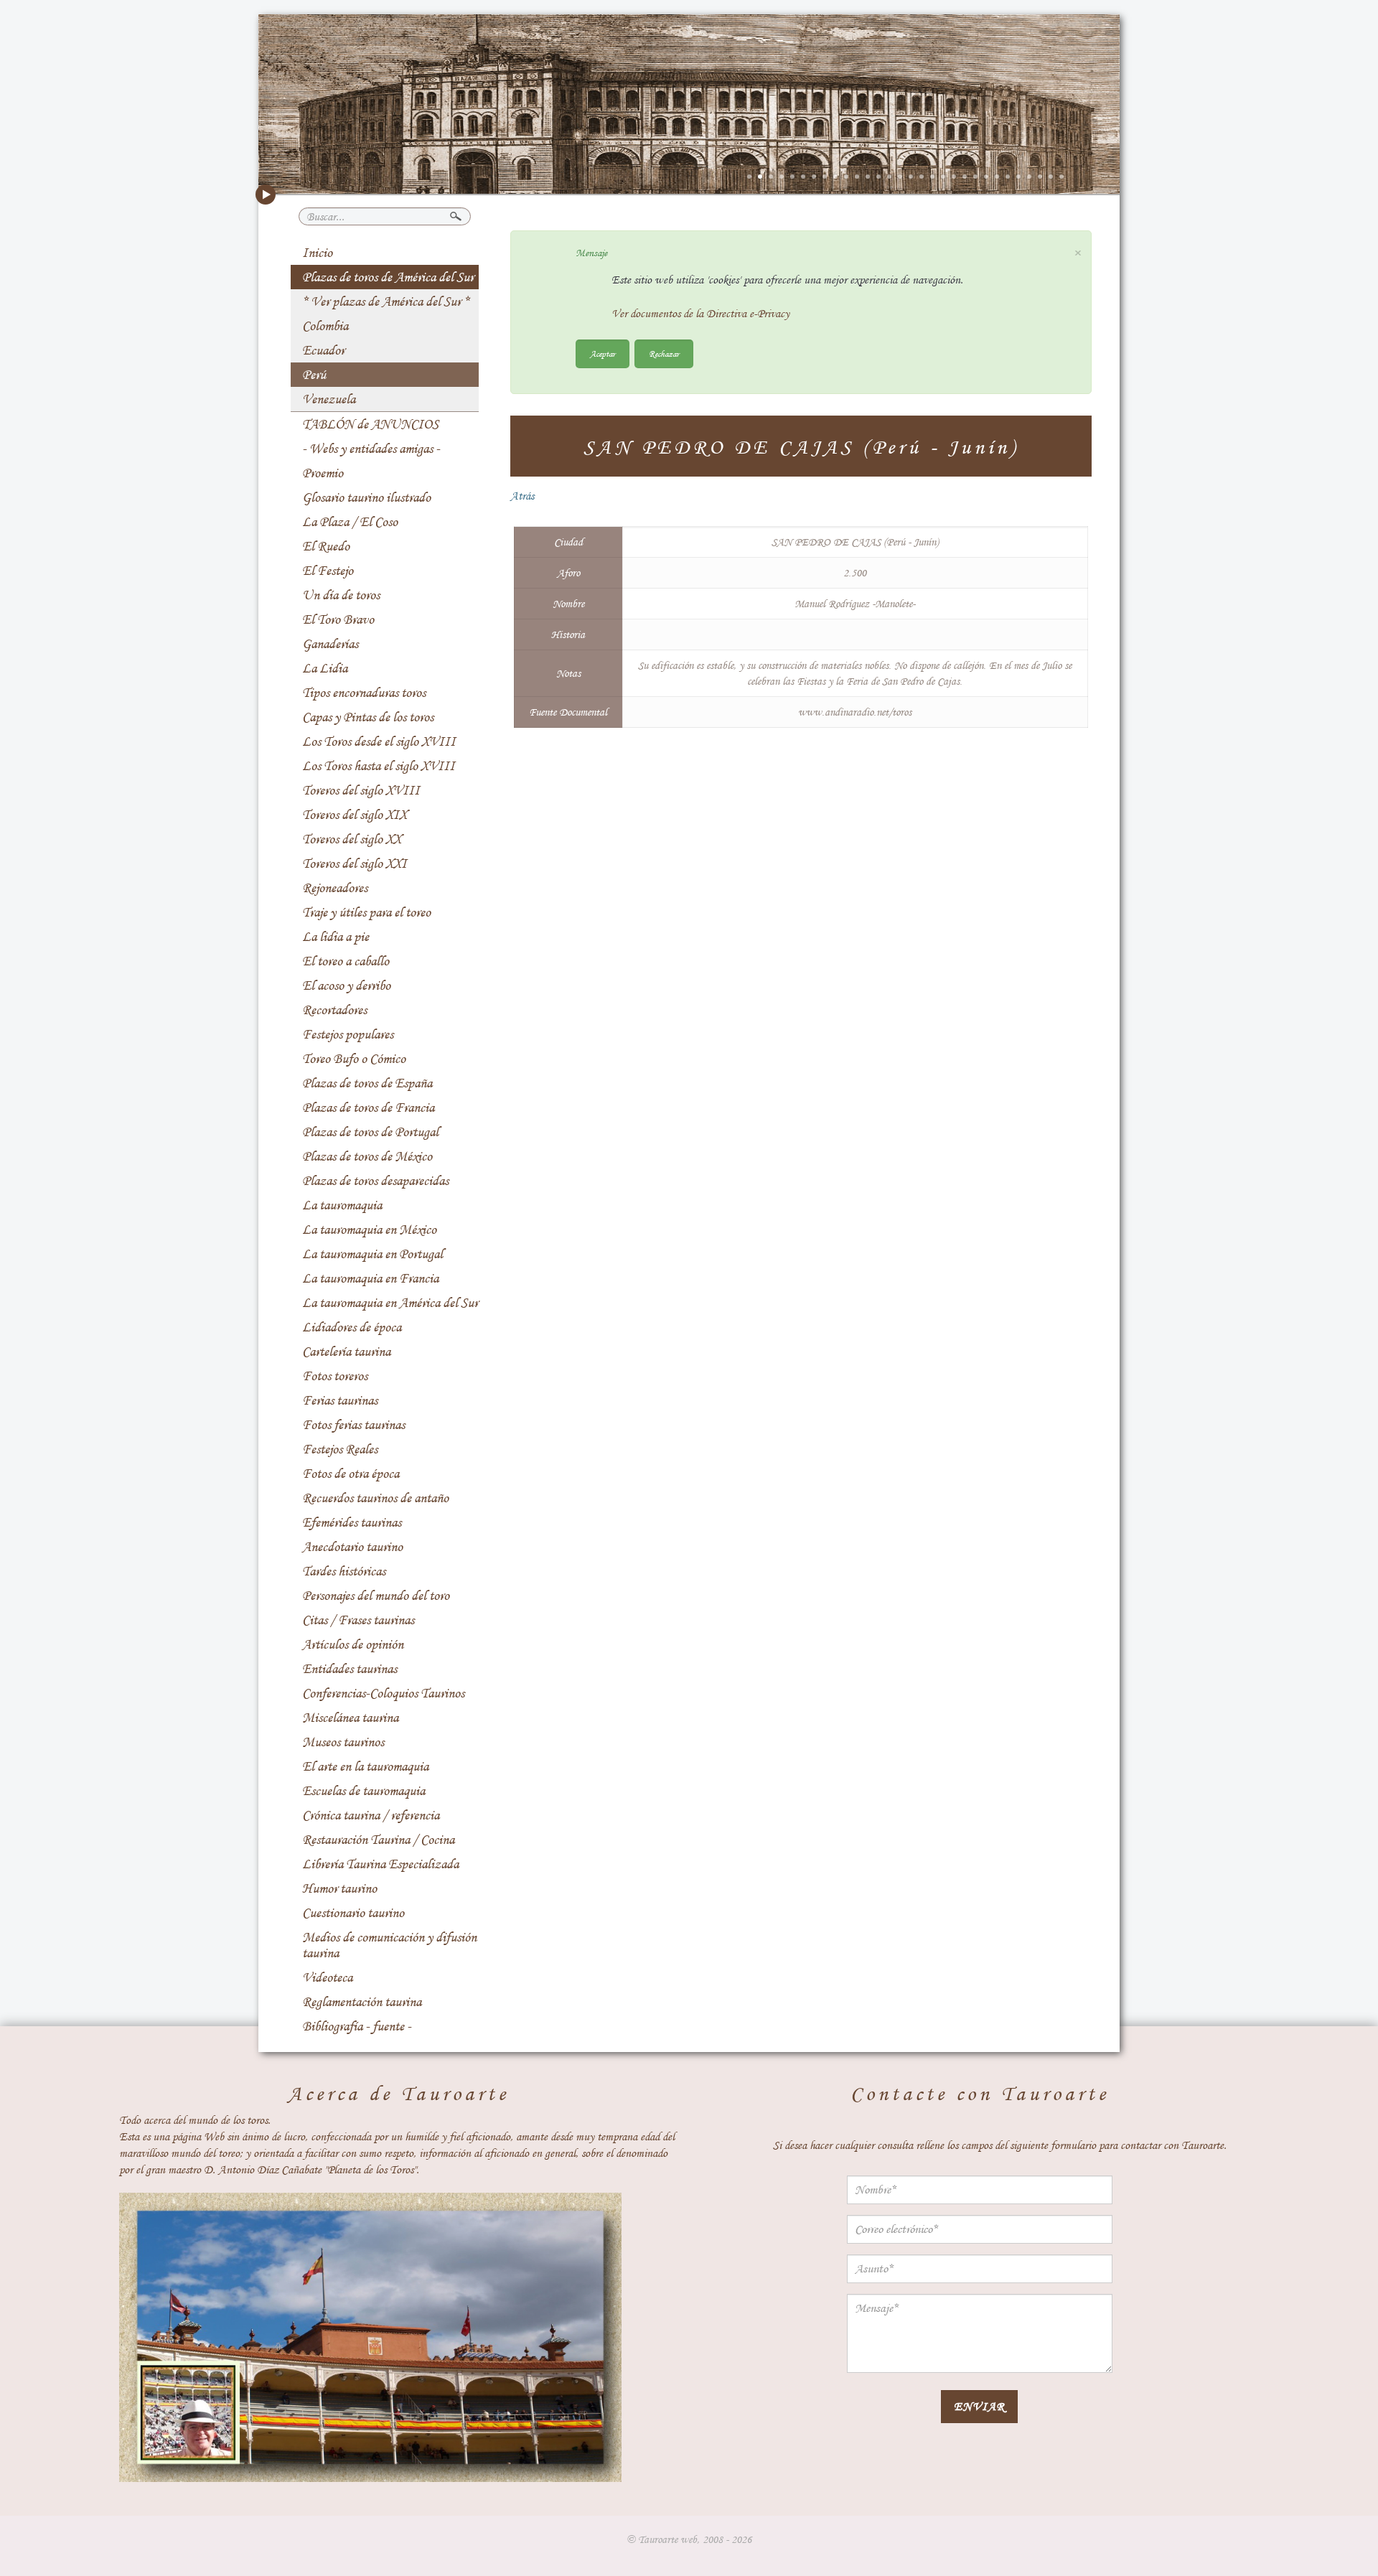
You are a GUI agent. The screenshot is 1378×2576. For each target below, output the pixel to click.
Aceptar (603, 353)
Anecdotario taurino (352, 1547)
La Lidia (325, 668)
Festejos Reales (340, 1449)
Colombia (325, 326)
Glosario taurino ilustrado (366, 497)
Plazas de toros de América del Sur (388, 277)
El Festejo (328, 571)
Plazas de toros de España (367, 1083)
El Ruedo (326, 546)
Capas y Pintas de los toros (368, 717)
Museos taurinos (343, 1742)
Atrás (522, 496)
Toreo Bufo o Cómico (354, 1059)
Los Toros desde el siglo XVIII (379, 741)
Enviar (979, 2406)
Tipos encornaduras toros (364, 693)
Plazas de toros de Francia (368, 1107)
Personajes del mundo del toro (376, 1596)
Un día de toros (341, 595)
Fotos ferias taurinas (353, 1425)
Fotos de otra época (351, 1474)
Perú (314, 375)
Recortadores (334, 1010)
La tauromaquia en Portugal (372, 1254)
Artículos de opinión (353, 1644)
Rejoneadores (335, 888)
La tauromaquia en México (369, 1230)
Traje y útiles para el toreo (366, 912)
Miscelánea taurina (350, 1718)
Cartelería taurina (346, 1352)
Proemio (323, 473)
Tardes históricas (344, 1571)
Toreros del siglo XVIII (361, 790)
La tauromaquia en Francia (370, 1278)
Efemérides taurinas (352, 1522)
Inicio (317, 253)
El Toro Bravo (338, 619)
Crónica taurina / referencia (371, 1815)
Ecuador (323, 350)
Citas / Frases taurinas (358, 1620)
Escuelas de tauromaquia (364, 1791)
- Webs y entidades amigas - (371, 449)
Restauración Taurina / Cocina (378, 1840)
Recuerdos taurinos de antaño (375, 1498)
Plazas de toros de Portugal (370, 1132)
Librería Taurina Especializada (380, 1864)
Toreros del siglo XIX (355, 815)
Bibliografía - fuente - (357, 2026)
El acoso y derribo (346, 985)
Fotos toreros (335, 1376)
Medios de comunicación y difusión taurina (389, 1945)
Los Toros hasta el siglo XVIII (379, 766)
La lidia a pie (336, 937)
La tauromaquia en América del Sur (390, 1303)
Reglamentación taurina (362, 2002)
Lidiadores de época (352, 1327)
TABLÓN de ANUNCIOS (370, 424)
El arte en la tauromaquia (365, 1766)
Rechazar (664, 353)
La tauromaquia (342, 1205)
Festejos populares (348, 1034)
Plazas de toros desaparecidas (375, 1181)
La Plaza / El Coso (350, 522)
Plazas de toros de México (367, 1156)
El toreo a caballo (346, 961)
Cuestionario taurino (353, 1913)
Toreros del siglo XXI (355, 863)
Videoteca (327, 1977)
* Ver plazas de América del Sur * (386, 301)
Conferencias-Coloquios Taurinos (383, 1693)
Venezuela (329, 399)
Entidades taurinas (350, 1669)
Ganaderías (330, 644)
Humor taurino (339, 1888)
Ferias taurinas (340, 1400)
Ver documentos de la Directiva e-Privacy (700, 314)
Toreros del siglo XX (352, 839)
